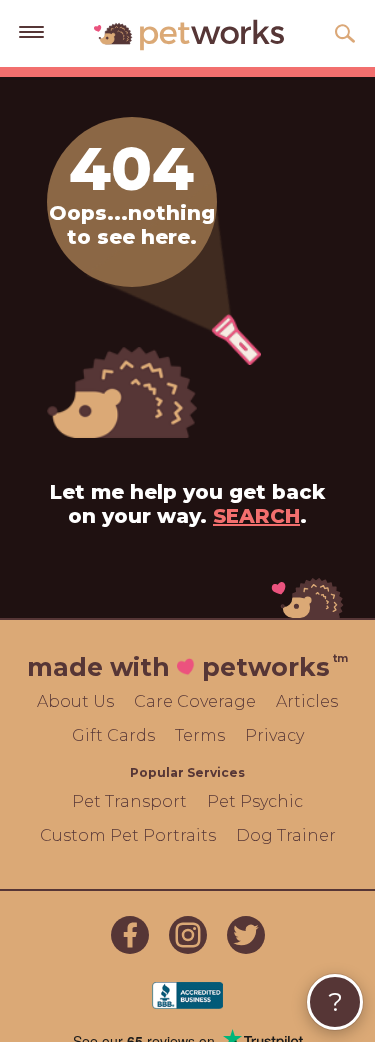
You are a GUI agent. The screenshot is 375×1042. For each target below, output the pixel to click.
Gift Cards (113, 735)
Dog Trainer (286, 835)
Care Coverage (195, 701)
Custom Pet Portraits (128, 835)
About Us (75, 701)
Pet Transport (129, 801)
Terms (200, 735)
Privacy (274, 735)
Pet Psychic (255, 801)
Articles (307, 701)
